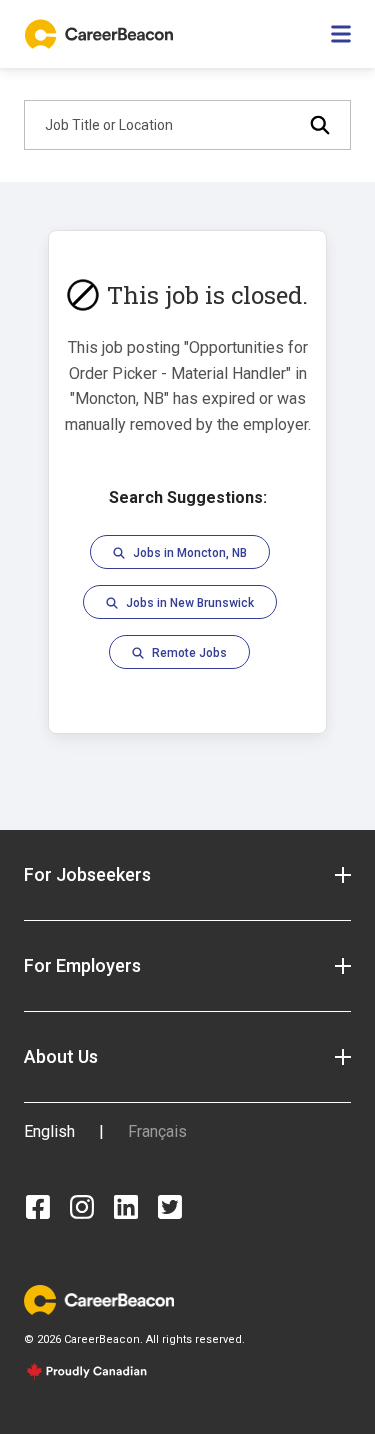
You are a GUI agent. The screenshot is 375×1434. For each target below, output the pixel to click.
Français (157, 1131)
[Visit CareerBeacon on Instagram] (82, 1207)
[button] (187, 875)
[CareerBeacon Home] (101, 34)
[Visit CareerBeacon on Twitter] (170, 1207)
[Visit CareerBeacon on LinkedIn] (126, 1207)
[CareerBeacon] (99, 1298)
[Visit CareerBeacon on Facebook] (38, 1207)
